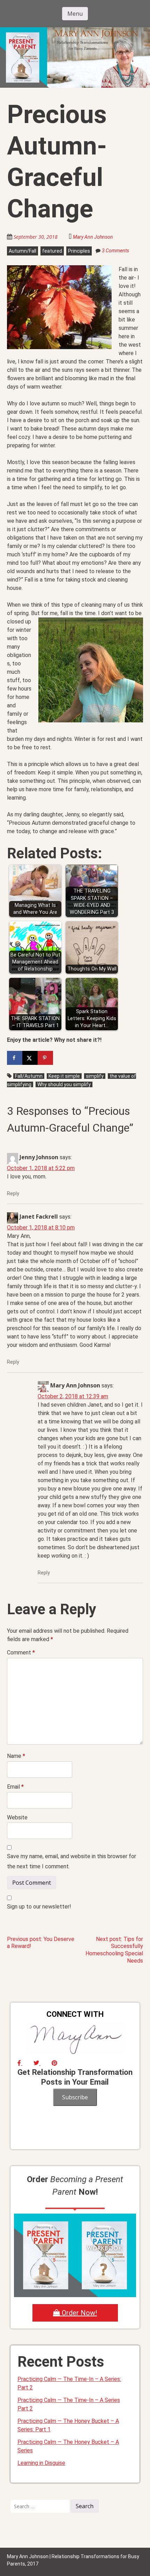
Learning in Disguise (41, 2463)
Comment (21, 1653)
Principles (79, 251)
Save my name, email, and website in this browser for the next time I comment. (72, 1861)
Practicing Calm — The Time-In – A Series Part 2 (69, 2404)
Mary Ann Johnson (93, 237)
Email (15, 1787)
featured (52, 251)
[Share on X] (30, 1058)
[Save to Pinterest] (45, 1058)
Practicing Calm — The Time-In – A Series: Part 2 (69, 2383)
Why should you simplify (64, 1084)
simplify (95, 1076)
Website (17, 1817)
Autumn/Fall (22, 251)
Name (16, 1756)
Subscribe (75, 2097)
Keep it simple (64, 1076)
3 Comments (115, 251)
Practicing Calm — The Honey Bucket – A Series (68, 2446)
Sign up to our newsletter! (39, 1907)
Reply (13, 1193)
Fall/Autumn (29, 1076)
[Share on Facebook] (15, 1058)
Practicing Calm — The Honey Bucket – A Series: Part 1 (68, 2425)
